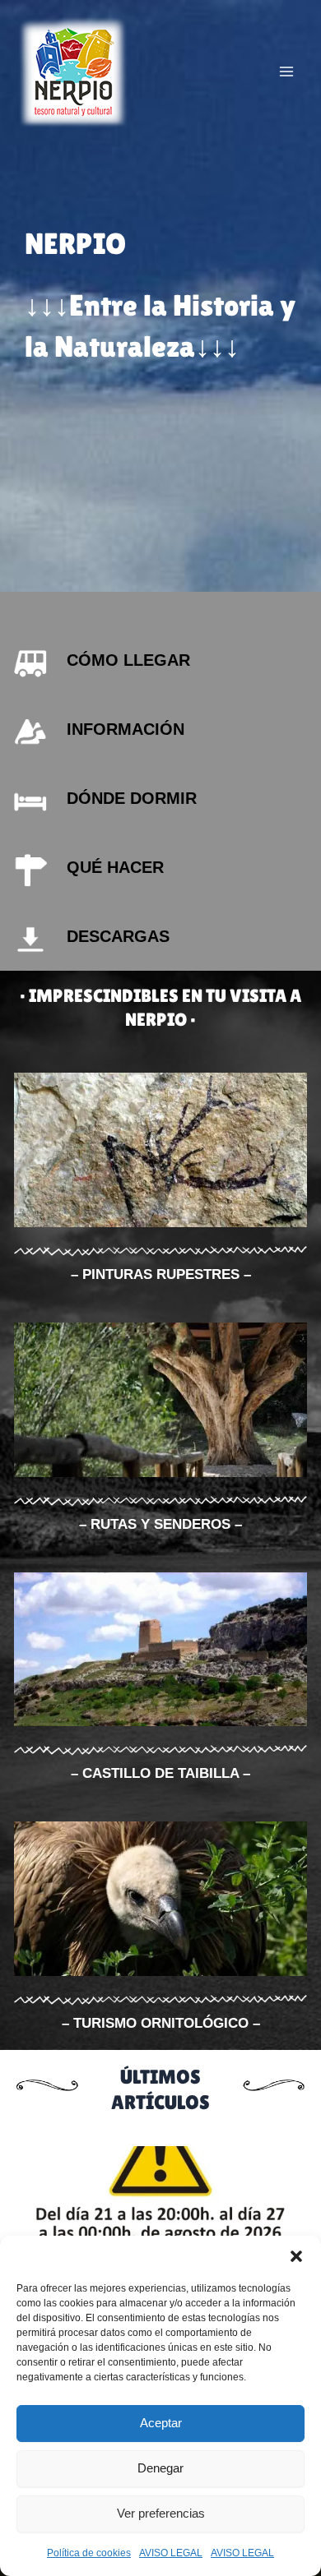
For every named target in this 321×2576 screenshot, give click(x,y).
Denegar (160, 2468)
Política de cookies (89, 2553)
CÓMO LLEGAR (128, 660)
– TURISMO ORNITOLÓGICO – (161, 2023)
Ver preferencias (161, 2513)
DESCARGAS (118, 936)
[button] (296, 2256)
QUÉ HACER (115, 867)
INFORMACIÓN (126, 729)
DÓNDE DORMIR (132, 798)
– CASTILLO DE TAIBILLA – (160, 1773)
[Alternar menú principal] (286, 72)
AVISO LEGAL (171, 2553)
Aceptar (161, 2423)
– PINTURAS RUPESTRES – (161, 1274)
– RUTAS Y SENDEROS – (160, 1524)
